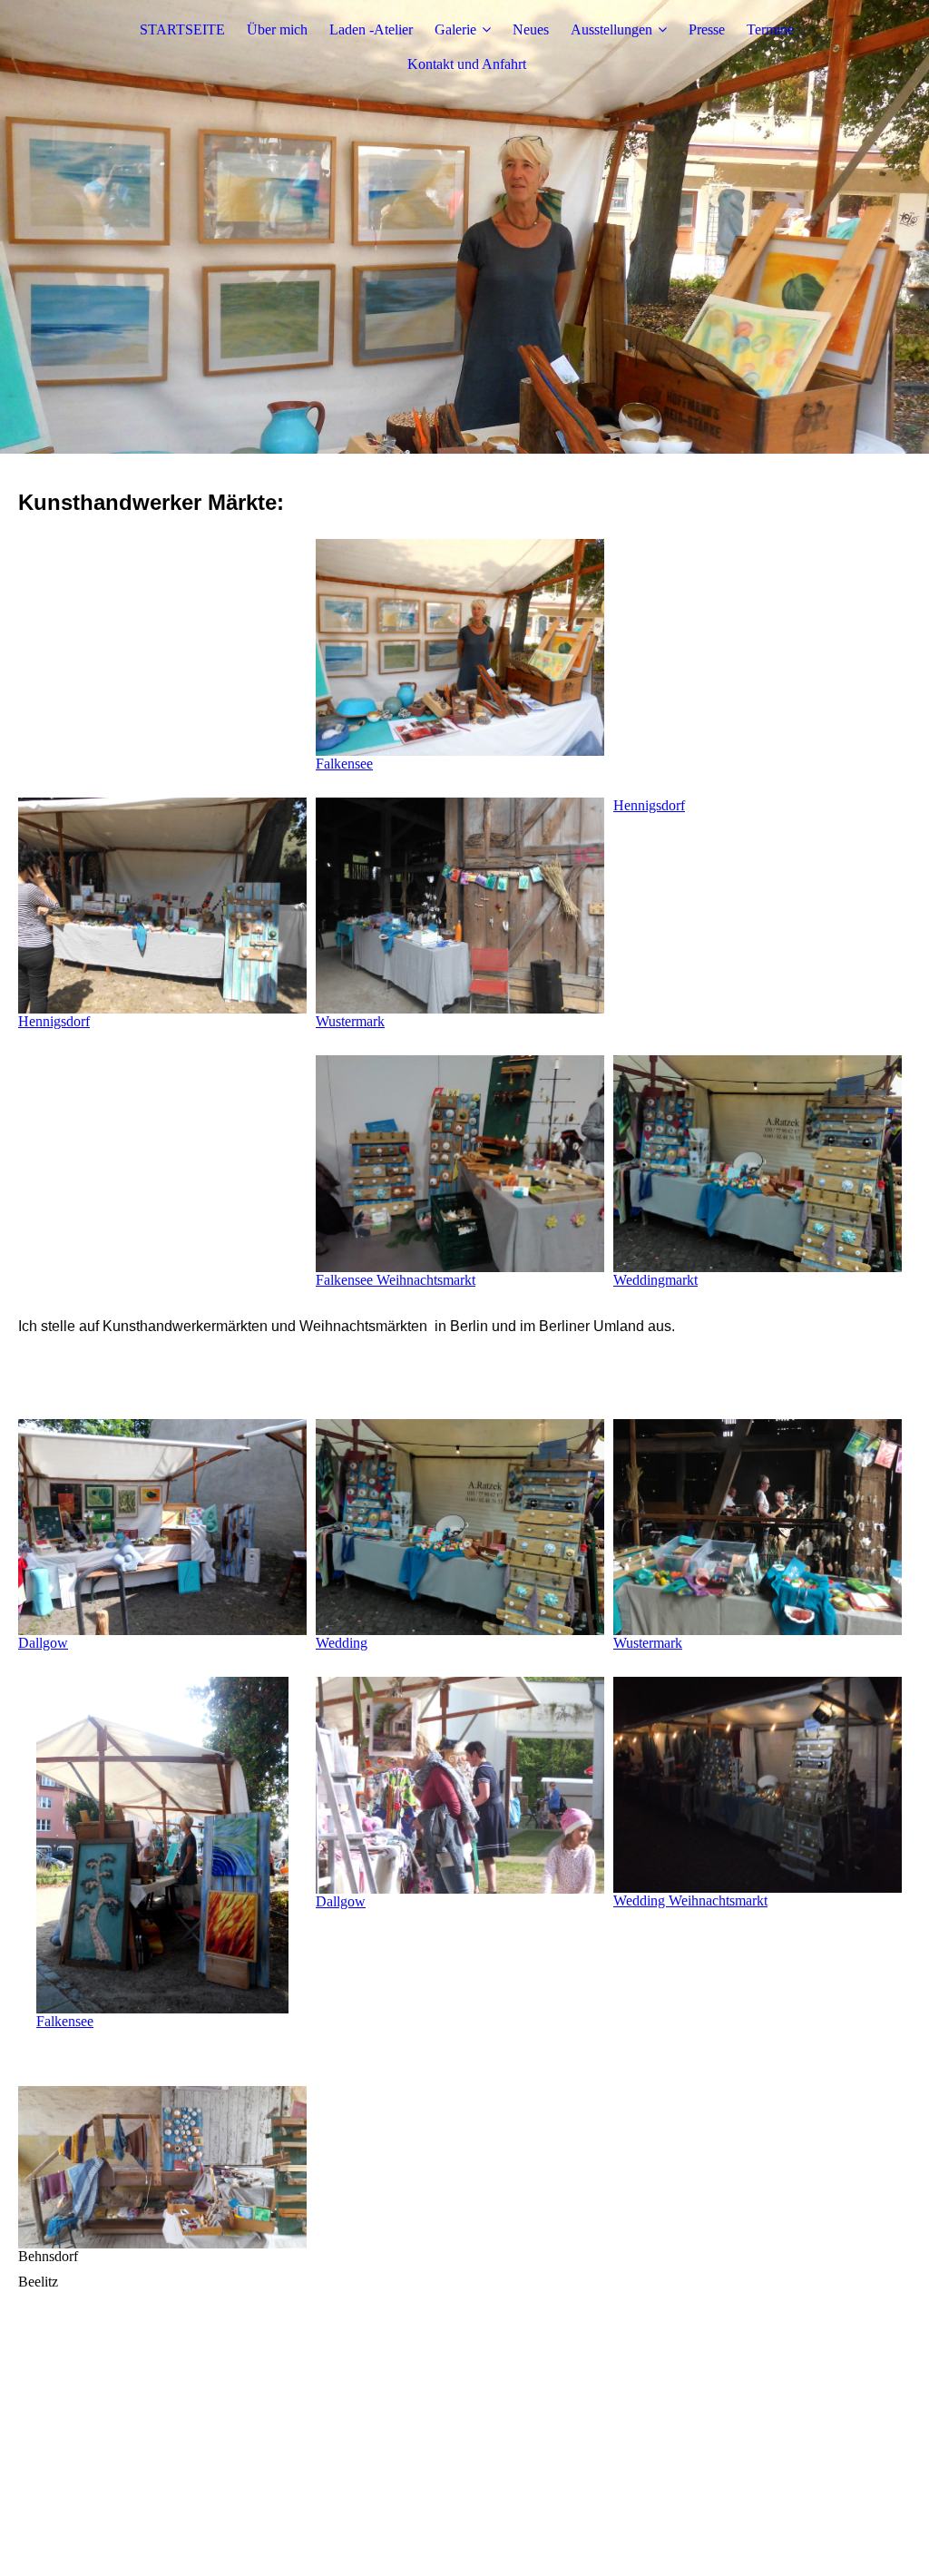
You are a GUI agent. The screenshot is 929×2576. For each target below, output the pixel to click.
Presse (707, 29)
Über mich (277, 29)
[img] (464, 227)
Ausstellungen (611, 29)
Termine (770, 29)
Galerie (455, 29)
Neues (531, 29)
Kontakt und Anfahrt (467, 64)
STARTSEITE (182, 29)
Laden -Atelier (371, 29)
